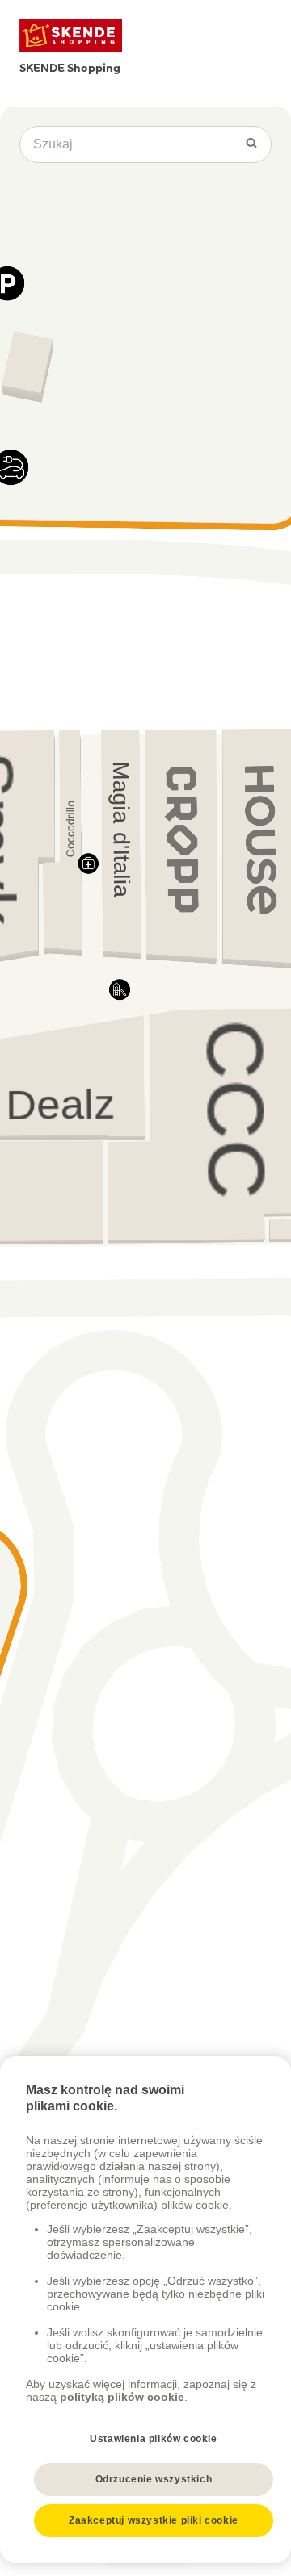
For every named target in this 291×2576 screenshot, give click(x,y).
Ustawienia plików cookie (153, 2439)
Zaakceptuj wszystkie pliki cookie (154, 2520)
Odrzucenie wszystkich (154, 2479)
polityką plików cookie (122, 2397)
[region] (145, 2310)
